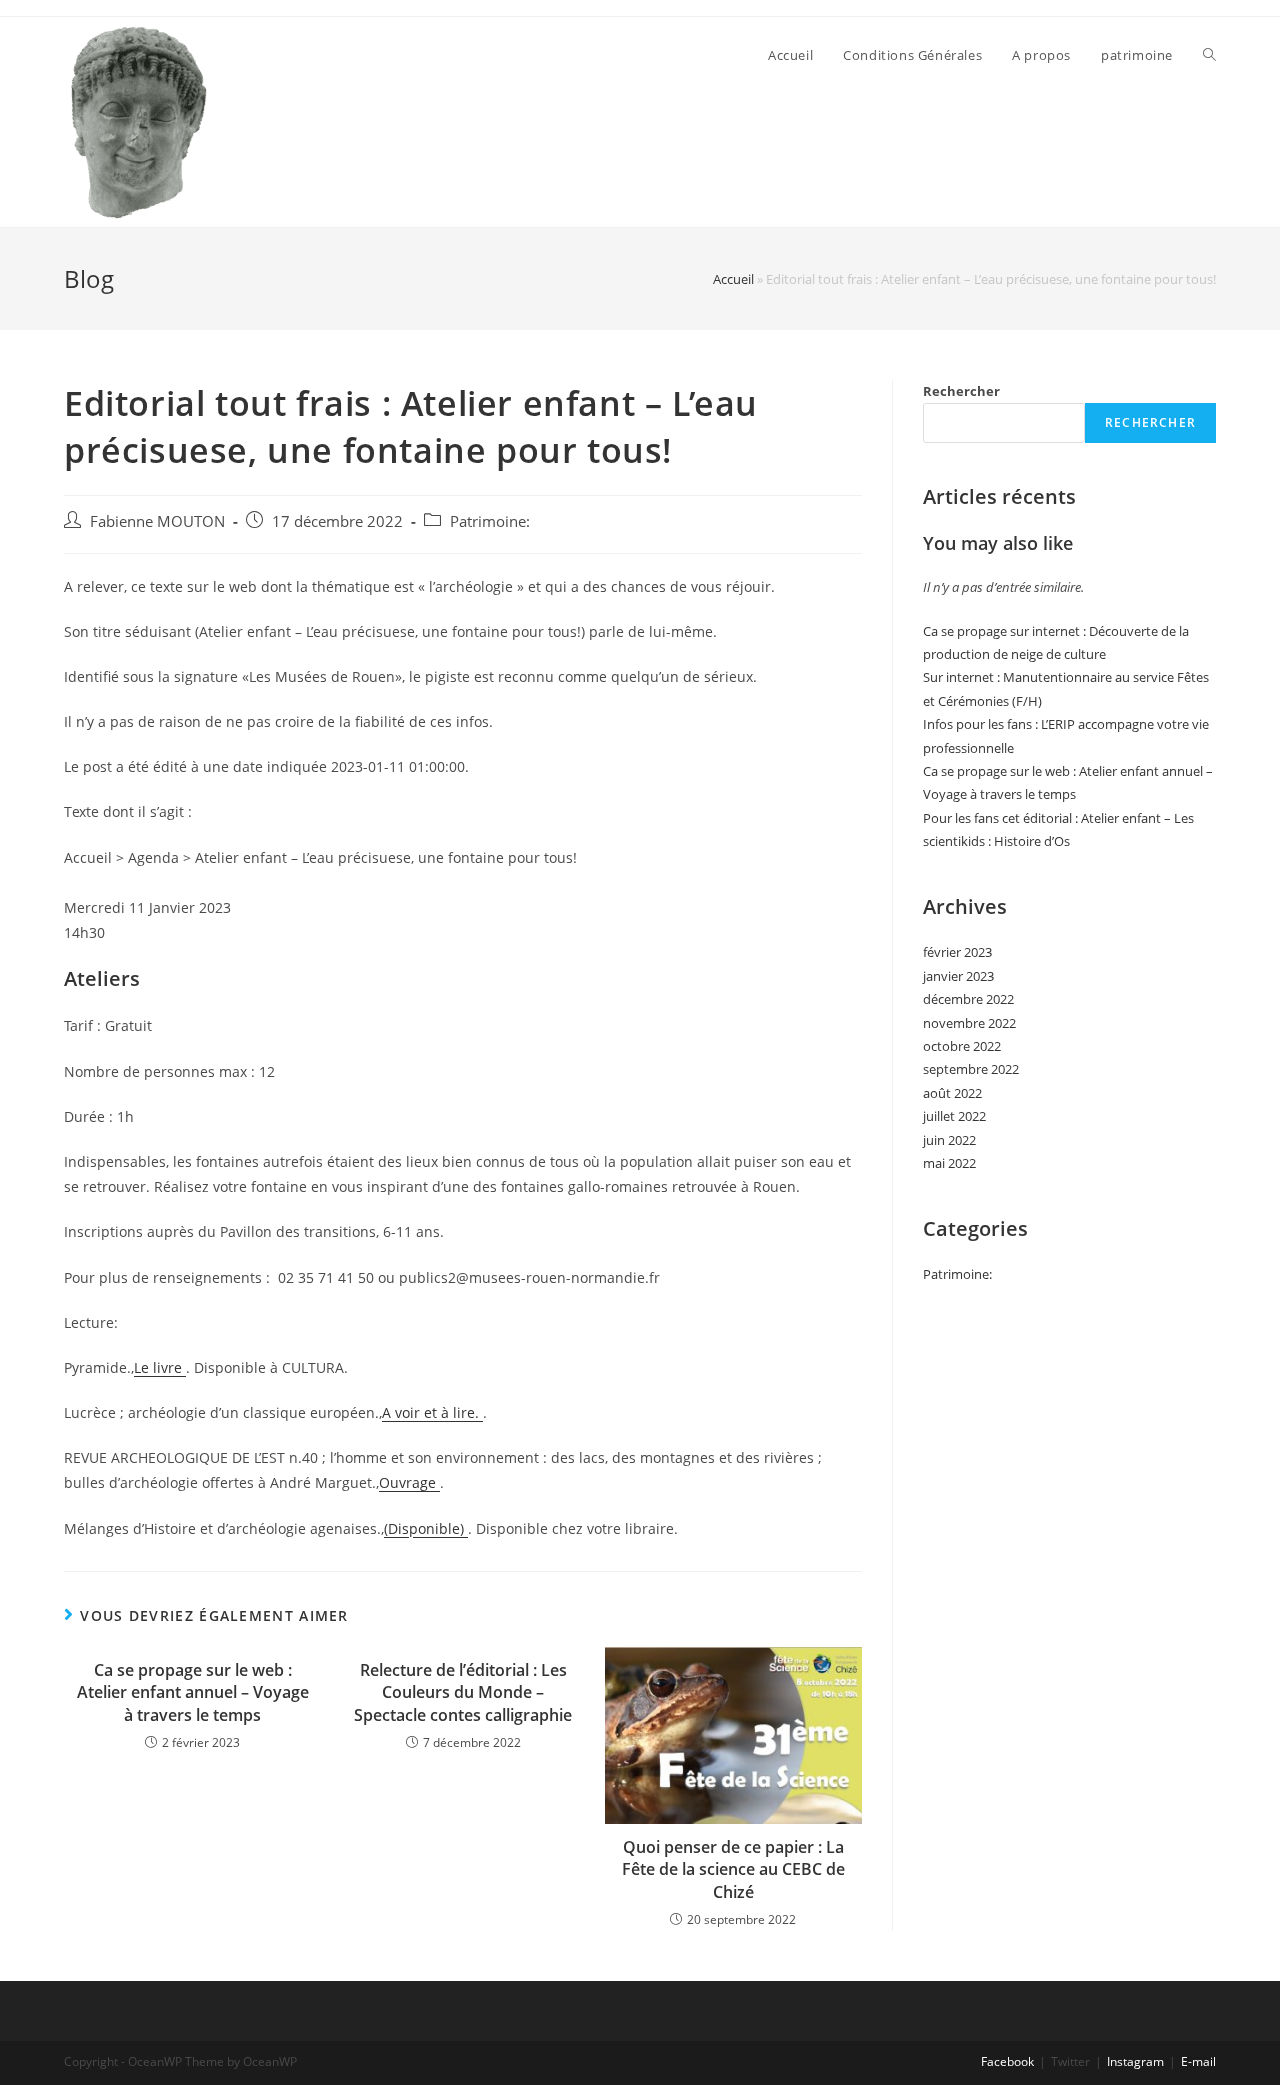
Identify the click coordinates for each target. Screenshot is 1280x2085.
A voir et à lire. (432, 1412)
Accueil (733, 279)
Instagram (1135, 2061)
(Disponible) (426, 1528)
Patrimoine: (490, 521)
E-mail (1198, 2061)
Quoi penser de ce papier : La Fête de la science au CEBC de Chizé (733, 1869)
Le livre (160, 1367)
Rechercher (961, 391)
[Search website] (1209, 55)
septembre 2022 (971, 1069)
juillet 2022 (954, 1116)
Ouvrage (409, 1482)
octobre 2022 (962, 1046)
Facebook (1007, 2061)
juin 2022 (949, 1140)
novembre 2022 (969, 1023)
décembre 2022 (968, 999)
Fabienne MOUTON (157, 521)
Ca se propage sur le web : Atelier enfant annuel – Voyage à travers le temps (193, 1692)
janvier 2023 (958, 976)
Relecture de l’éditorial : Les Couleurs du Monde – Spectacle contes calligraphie (463, 1692)
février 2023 (957, 952)
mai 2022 (949, 1163)
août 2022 (952, 1093)
